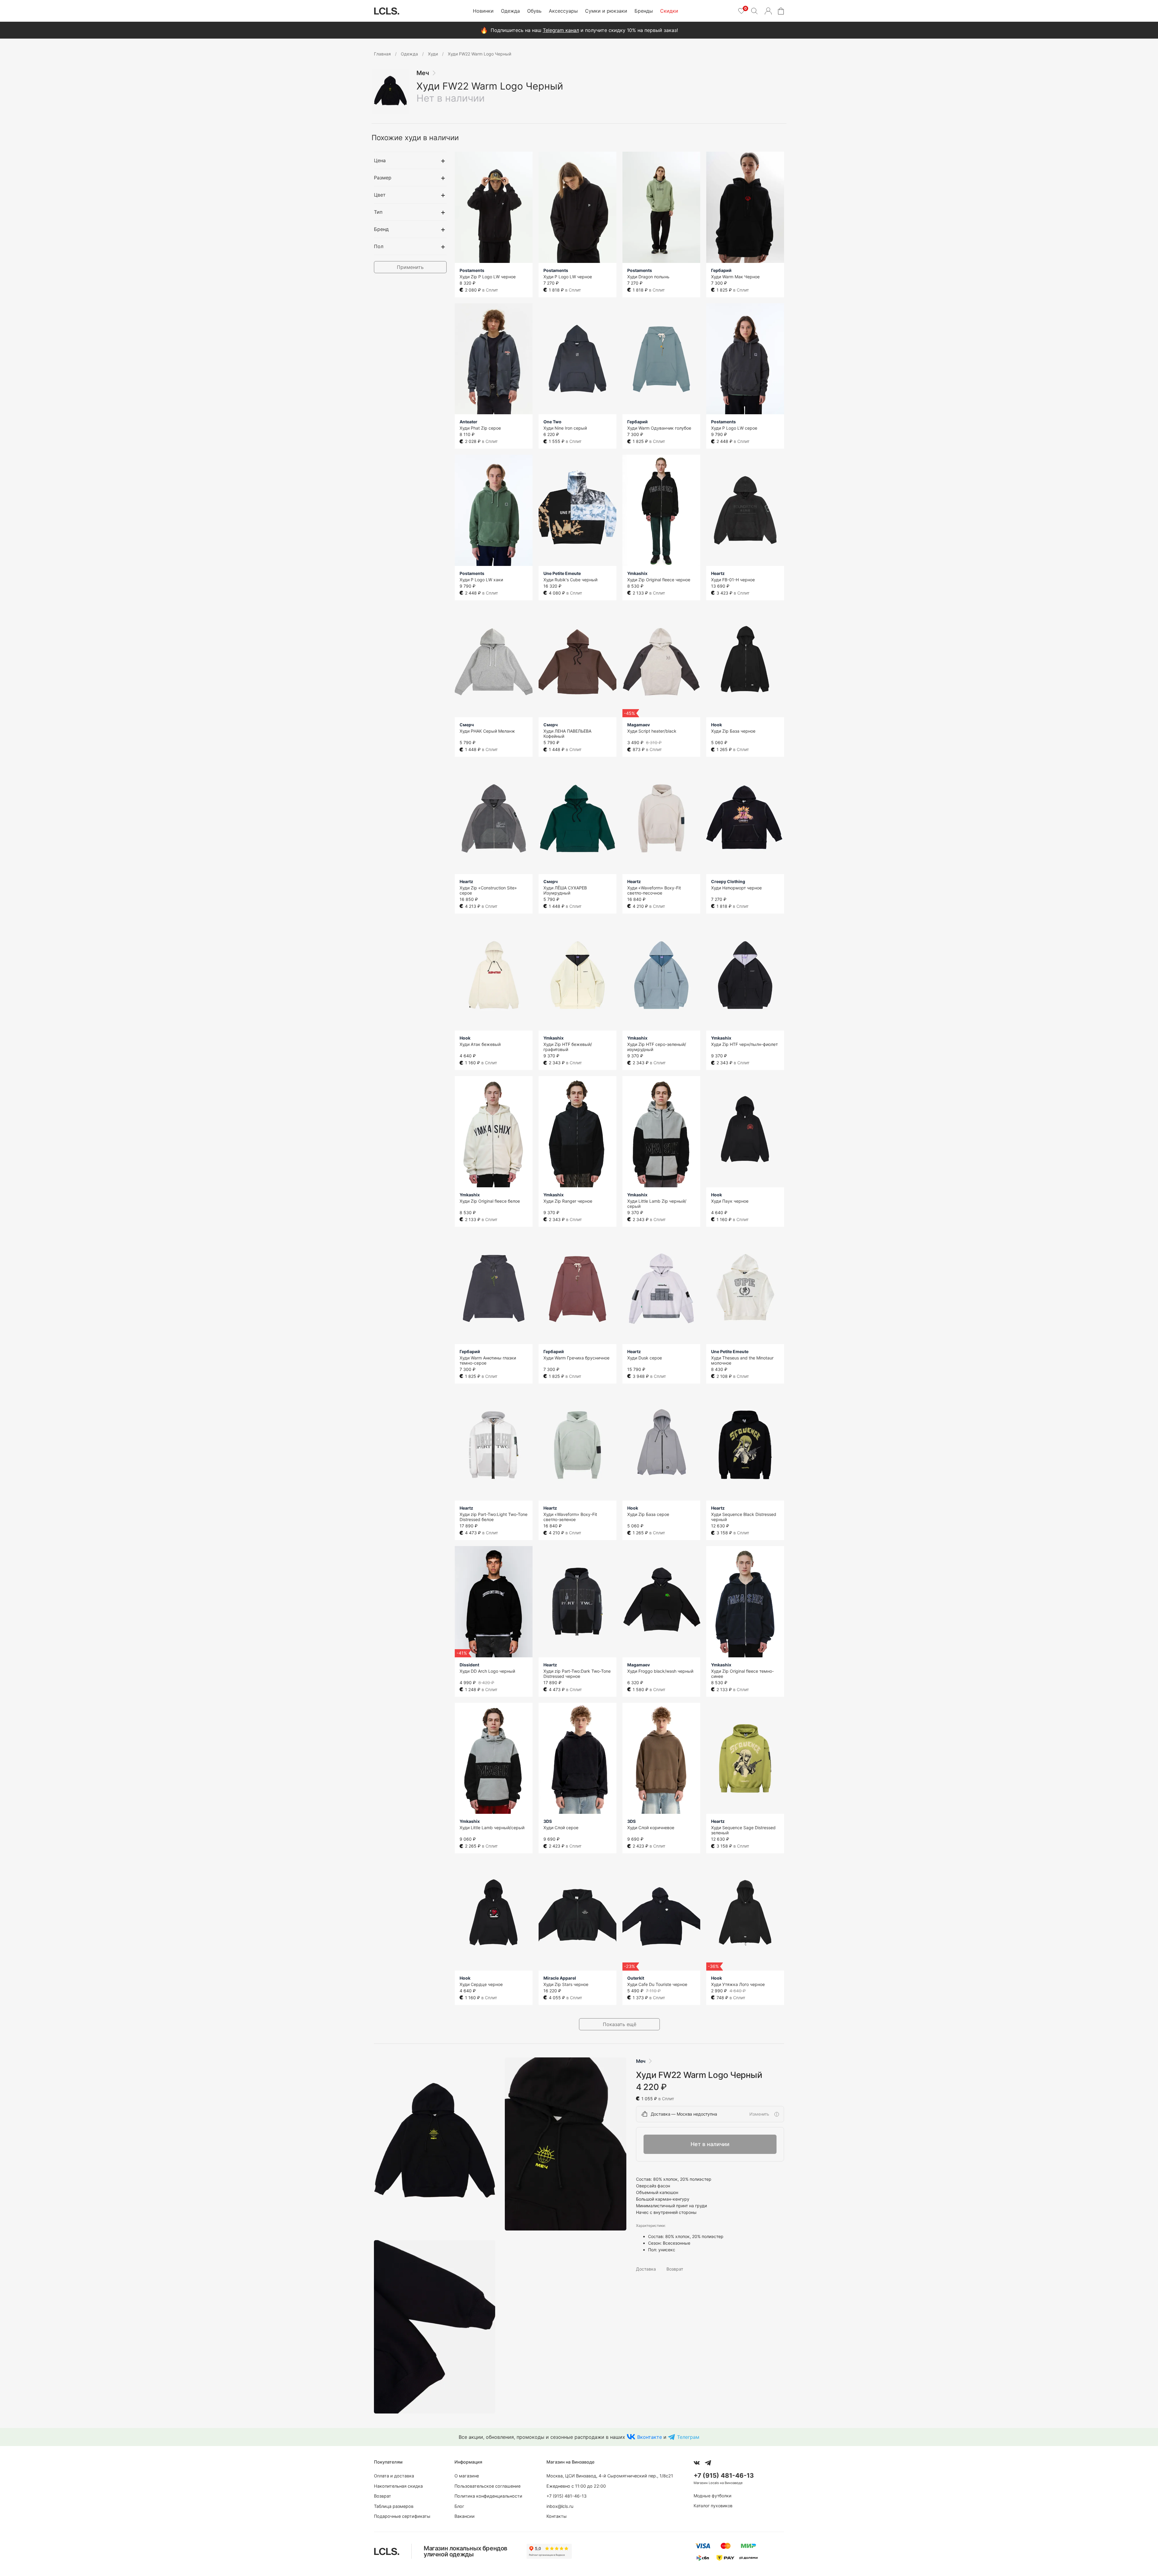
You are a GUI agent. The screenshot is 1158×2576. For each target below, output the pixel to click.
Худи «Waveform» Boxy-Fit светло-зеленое (570, 1517)
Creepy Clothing (728, 881)
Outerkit (636, 1978)
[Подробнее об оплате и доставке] (777, 2114)
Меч (423, 73)
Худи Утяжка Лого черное (738, 1984)
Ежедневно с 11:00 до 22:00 (576, 2486)
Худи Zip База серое (648, 1514)
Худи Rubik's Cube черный (570, 580)
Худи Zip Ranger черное (568, 1201)
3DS (548, 1821)
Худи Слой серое (561, 1828)
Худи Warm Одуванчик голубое (659, 428)
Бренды (644, 11)
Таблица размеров (394, 2506)
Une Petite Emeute (562, 573)
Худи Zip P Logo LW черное (488, 277)
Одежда (510, 11)
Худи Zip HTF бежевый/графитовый (568, 1047)
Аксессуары (563, 11)
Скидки (669, 11)
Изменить (759, 2114)
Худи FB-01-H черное (733, 580)
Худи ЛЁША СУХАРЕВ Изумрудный (565, 890)
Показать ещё (620, 2024)
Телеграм (688, 2437)
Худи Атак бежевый (480, 1044)
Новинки (483, 11)
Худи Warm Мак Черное (735, 277)
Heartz (718, 573)
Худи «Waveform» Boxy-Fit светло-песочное (654, 890)
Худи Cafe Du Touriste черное (657, 1984)
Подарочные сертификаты (402, 2516)
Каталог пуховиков (713, 2506)
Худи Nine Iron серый (565, 428)
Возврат (675, 2269)
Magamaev (639, 725)
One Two (552, 422)
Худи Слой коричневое (651, 1828)
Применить (410, 267)
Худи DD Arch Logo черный (487, 1671)
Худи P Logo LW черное (568, 277)
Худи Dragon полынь (648, 277)
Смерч (467, 725)
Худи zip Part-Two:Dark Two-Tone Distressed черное (577, 1674)
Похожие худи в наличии (415, 138)
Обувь (534, 11)
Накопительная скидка (398, 2486)
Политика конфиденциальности (488, 2496)
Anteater (468, 422)
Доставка (646, 2269)
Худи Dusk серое (645, 1358)
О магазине (467, 2476)
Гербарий (721, 270)
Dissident (469, 1665)
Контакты (557, 2516)
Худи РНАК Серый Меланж (487, 731)
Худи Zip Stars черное (566, 1984)
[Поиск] (754, 11)
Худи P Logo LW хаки (481, 580)
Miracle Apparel (560, 1978)
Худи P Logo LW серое (734, 428)
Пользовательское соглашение (487, 2486)
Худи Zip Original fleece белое (490, 1201)
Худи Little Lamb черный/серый (492, 1828)
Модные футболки (712, 2496)
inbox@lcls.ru (560, 2506)
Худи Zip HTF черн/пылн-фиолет (744, 1044)
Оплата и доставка (394, 2476)
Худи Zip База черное (733, 731)
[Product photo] (435, 2144)
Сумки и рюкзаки (606, 11)
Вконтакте (650, 2437)
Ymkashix (637, 573)
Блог (459, 2506)
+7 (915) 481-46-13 (566, 2496)
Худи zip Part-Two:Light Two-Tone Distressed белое (494, 1517)
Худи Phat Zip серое (480, 428)
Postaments (472, 270)
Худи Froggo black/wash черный (660, 1671)
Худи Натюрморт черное (736, 888)
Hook (717, 725)
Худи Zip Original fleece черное (659, 580)
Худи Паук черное (730, 1201)
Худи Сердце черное (481, 1984)
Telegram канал (561, 30)
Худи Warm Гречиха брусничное (576, 1358)
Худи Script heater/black (652, 731)
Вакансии (465, 2516)
